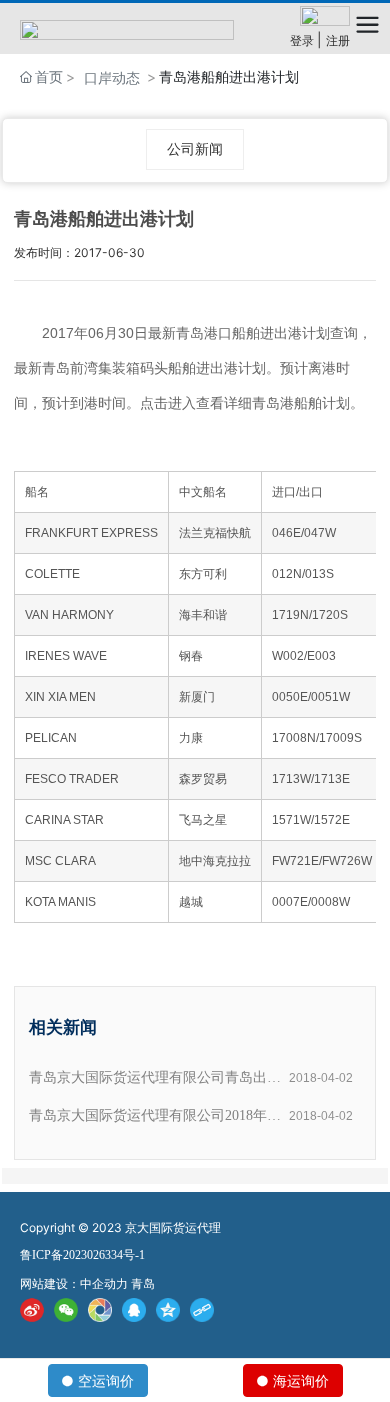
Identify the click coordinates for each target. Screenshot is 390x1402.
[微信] (66, 1309)
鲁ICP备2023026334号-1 (82, 1255)
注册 (338, 40)
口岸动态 (112, 77)
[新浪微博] (32, 1309)
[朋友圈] (100, 1309)
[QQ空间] (168, 1309)
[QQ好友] (134, 1309)
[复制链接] (202, 1309)
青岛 (143, 1283)
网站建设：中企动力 (74, 1283)
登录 (303, 40)
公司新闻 (195, 148)
